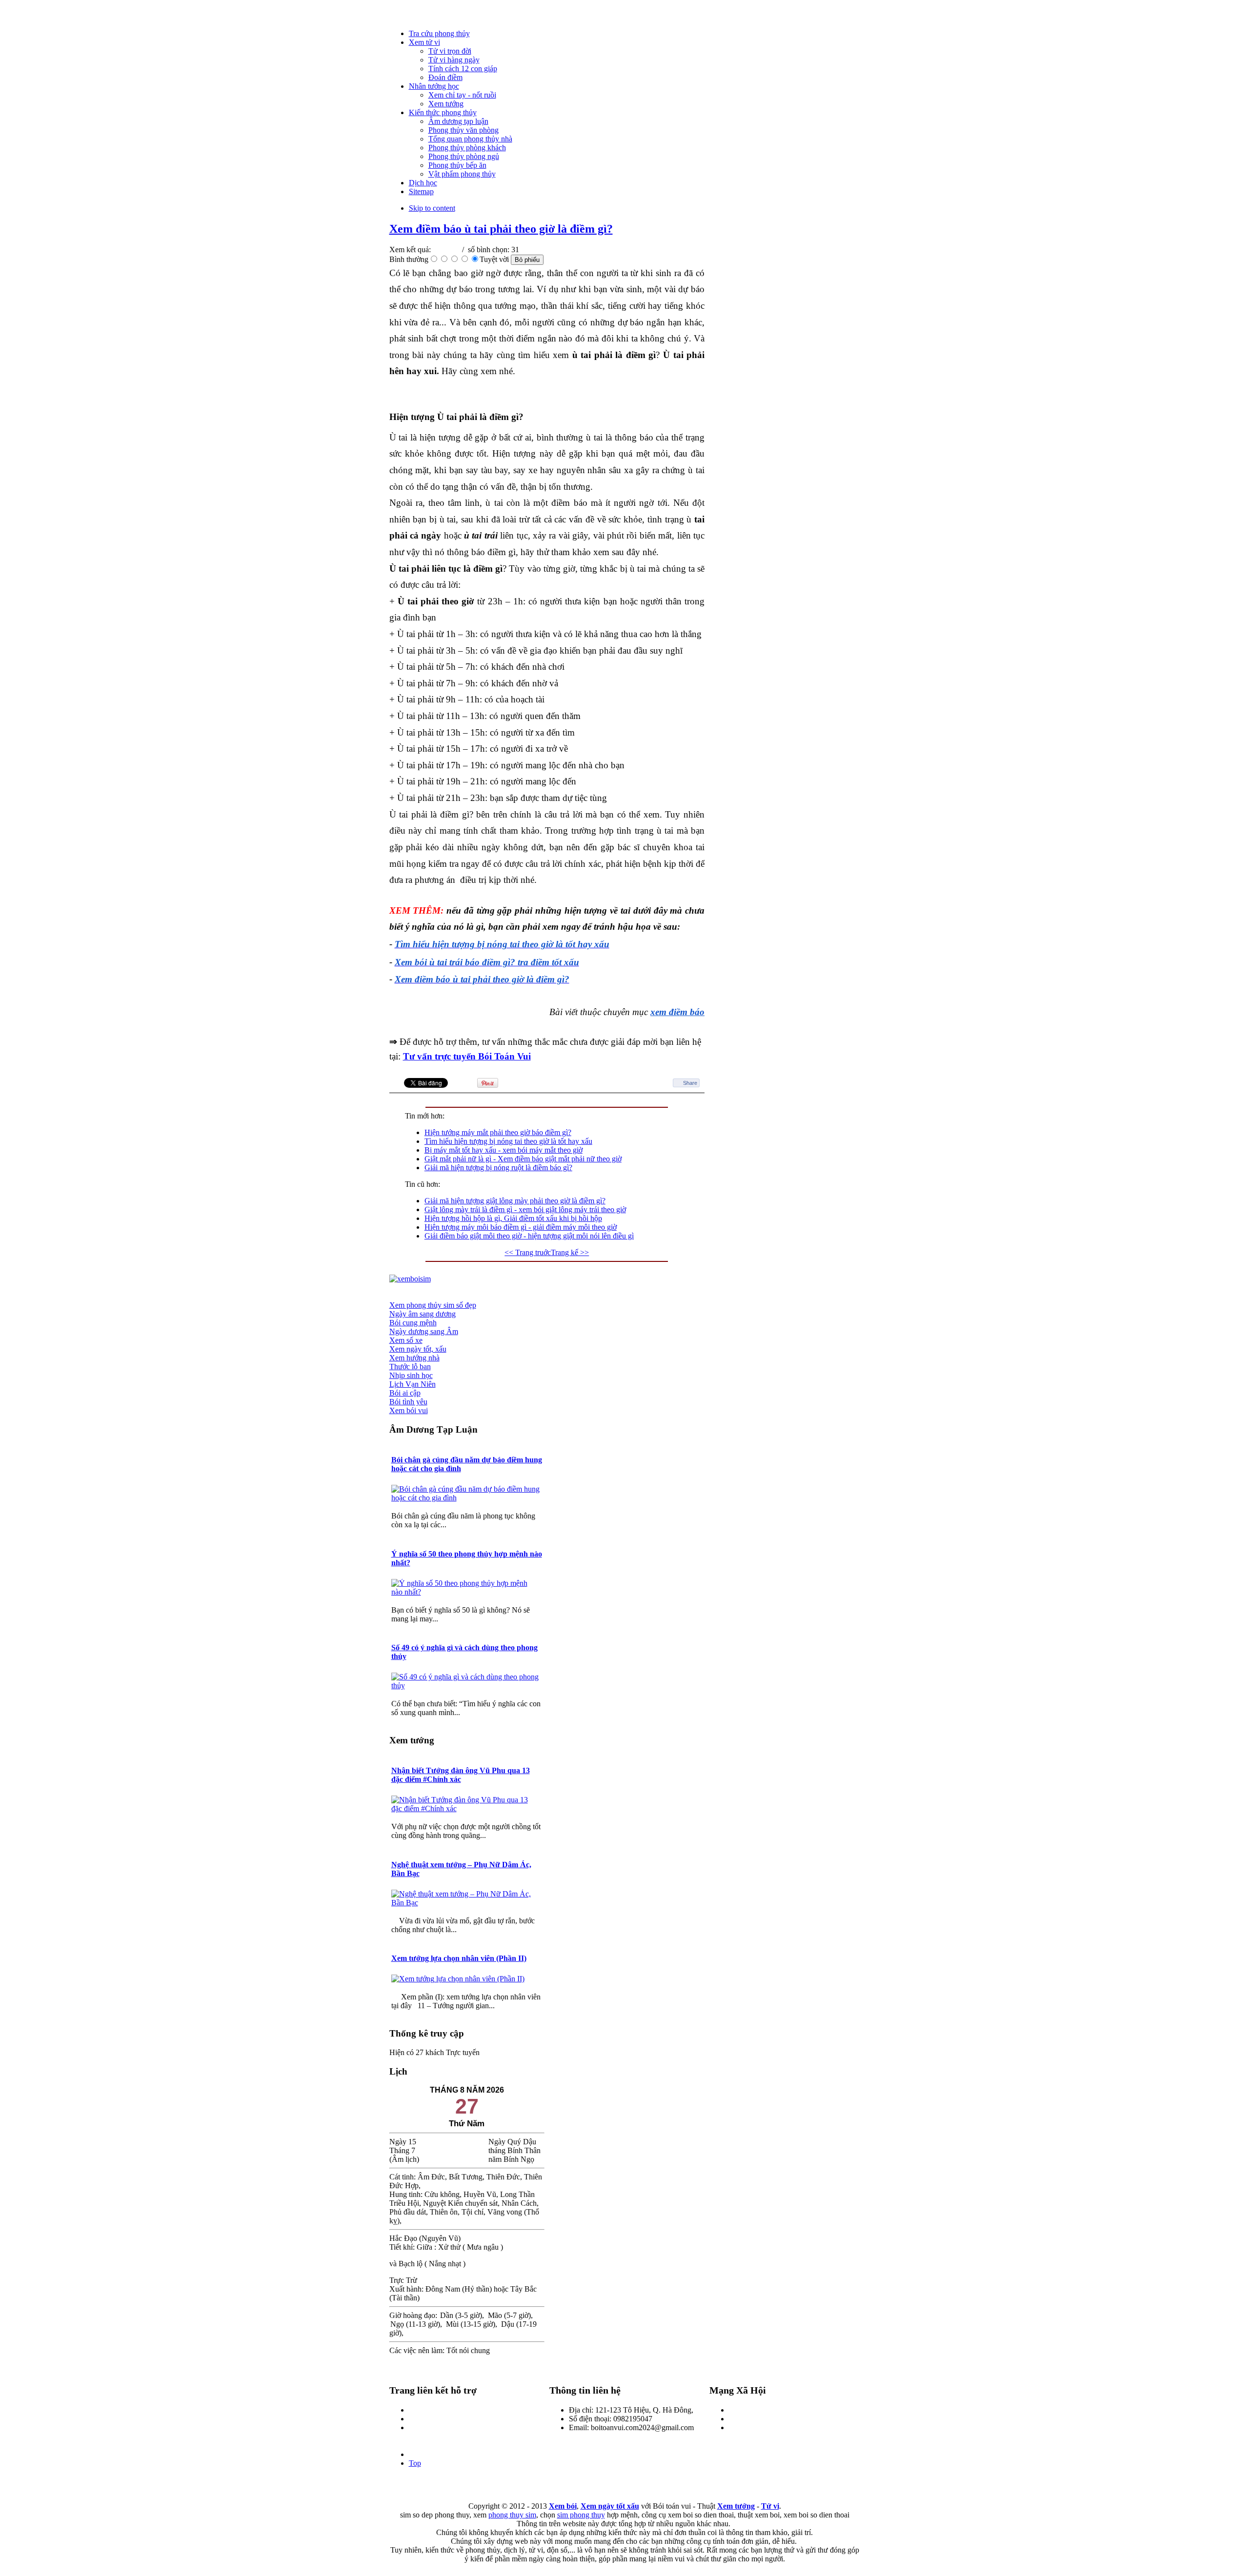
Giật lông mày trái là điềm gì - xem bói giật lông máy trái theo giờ (525, 1209)
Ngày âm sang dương (423, 1314)
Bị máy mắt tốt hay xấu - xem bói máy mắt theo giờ (504, 1150)
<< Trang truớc (528, 1252)
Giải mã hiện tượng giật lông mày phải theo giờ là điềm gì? (515, 1201)
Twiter (739, 2419)
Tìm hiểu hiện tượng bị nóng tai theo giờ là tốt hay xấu (508, 1141)
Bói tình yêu (408, 1402)
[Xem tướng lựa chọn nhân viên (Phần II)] (459, 1979)
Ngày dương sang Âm (424, 1331)
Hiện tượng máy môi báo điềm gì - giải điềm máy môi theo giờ (521, 1227)
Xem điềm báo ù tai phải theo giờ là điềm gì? (501, 229)
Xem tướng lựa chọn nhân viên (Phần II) (459, 1958)
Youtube (742, 2427)
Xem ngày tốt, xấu (418, 1349)
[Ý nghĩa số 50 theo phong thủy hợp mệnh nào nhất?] (467, 1592)
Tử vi (770, 2506)
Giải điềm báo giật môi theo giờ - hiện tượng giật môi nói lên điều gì (529, 1236)
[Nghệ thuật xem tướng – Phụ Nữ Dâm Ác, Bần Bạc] (467, 1903)
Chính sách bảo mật (439, 2427)
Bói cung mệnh (413, 1323)
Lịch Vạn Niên (413, 1384)
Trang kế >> (570, 1252)
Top (415, 2463)
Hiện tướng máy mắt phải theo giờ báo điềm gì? (498, 1132)
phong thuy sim (512, 2515)
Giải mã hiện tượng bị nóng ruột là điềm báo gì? (498, 1168)
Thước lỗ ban (410, 1367)
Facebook (744, 2410)
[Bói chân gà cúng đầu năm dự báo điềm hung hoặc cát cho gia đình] (467, 1498)
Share (690, 1083)
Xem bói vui (409, 1410)
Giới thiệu (424, 2410)
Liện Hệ (422, 2419)
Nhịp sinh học (411, 1375)
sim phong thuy (581, 2515)
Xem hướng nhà (414, 1358)
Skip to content (432, 208)
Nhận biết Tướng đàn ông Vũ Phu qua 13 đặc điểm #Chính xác (461, 1775)
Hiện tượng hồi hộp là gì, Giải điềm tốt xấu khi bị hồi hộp (513, 1218)
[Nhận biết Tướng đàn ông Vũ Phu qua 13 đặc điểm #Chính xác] (467, 1808)
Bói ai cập (405, 1393)
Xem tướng (736, 2506)
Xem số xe (406, 1340)
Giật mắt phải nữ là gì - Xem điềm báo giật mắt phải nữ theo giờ (523, 1159)
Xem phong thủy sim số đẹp (433, 1305)
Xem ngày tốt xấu (610, 2506)
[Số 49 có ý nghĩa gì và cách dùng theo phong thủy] (467, 1686)
